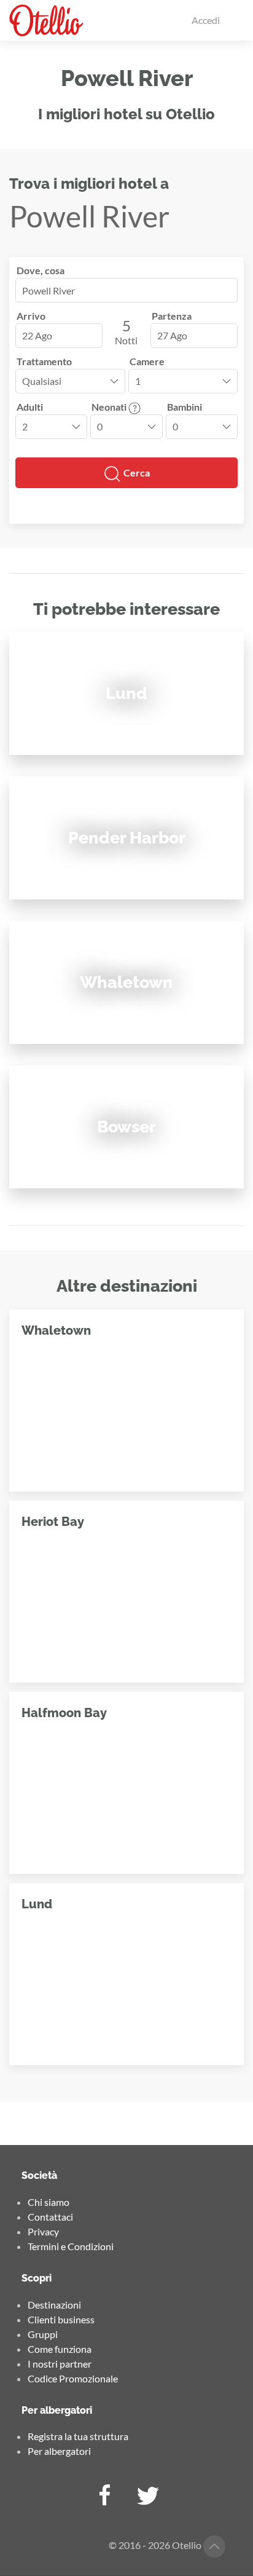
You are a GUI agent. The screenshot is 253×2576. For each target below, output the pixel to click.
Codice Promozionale (73, 2378)
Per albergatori (59, 2451)
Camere (147, 361)
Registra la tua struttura (78, 2436)
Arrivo (31, 316)
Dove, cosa (41, 270)
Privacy (43, 2231)
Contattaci (50, 2217)
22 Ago (37, 335)
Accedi (206, 20)
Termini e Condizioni (71, 2246)
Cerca (136, 472)
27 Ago (172, 335)
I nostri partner (60, 2364)
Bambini (185, 407)
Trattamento (44, 361)
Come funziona (60, 2349)
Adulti (30, 407)
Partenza (172, 316)
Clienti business (61, 2319)
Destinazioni (54, 2305)
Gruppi (43, 2334)
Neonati (110, 407)
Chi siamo (49, 2202)
